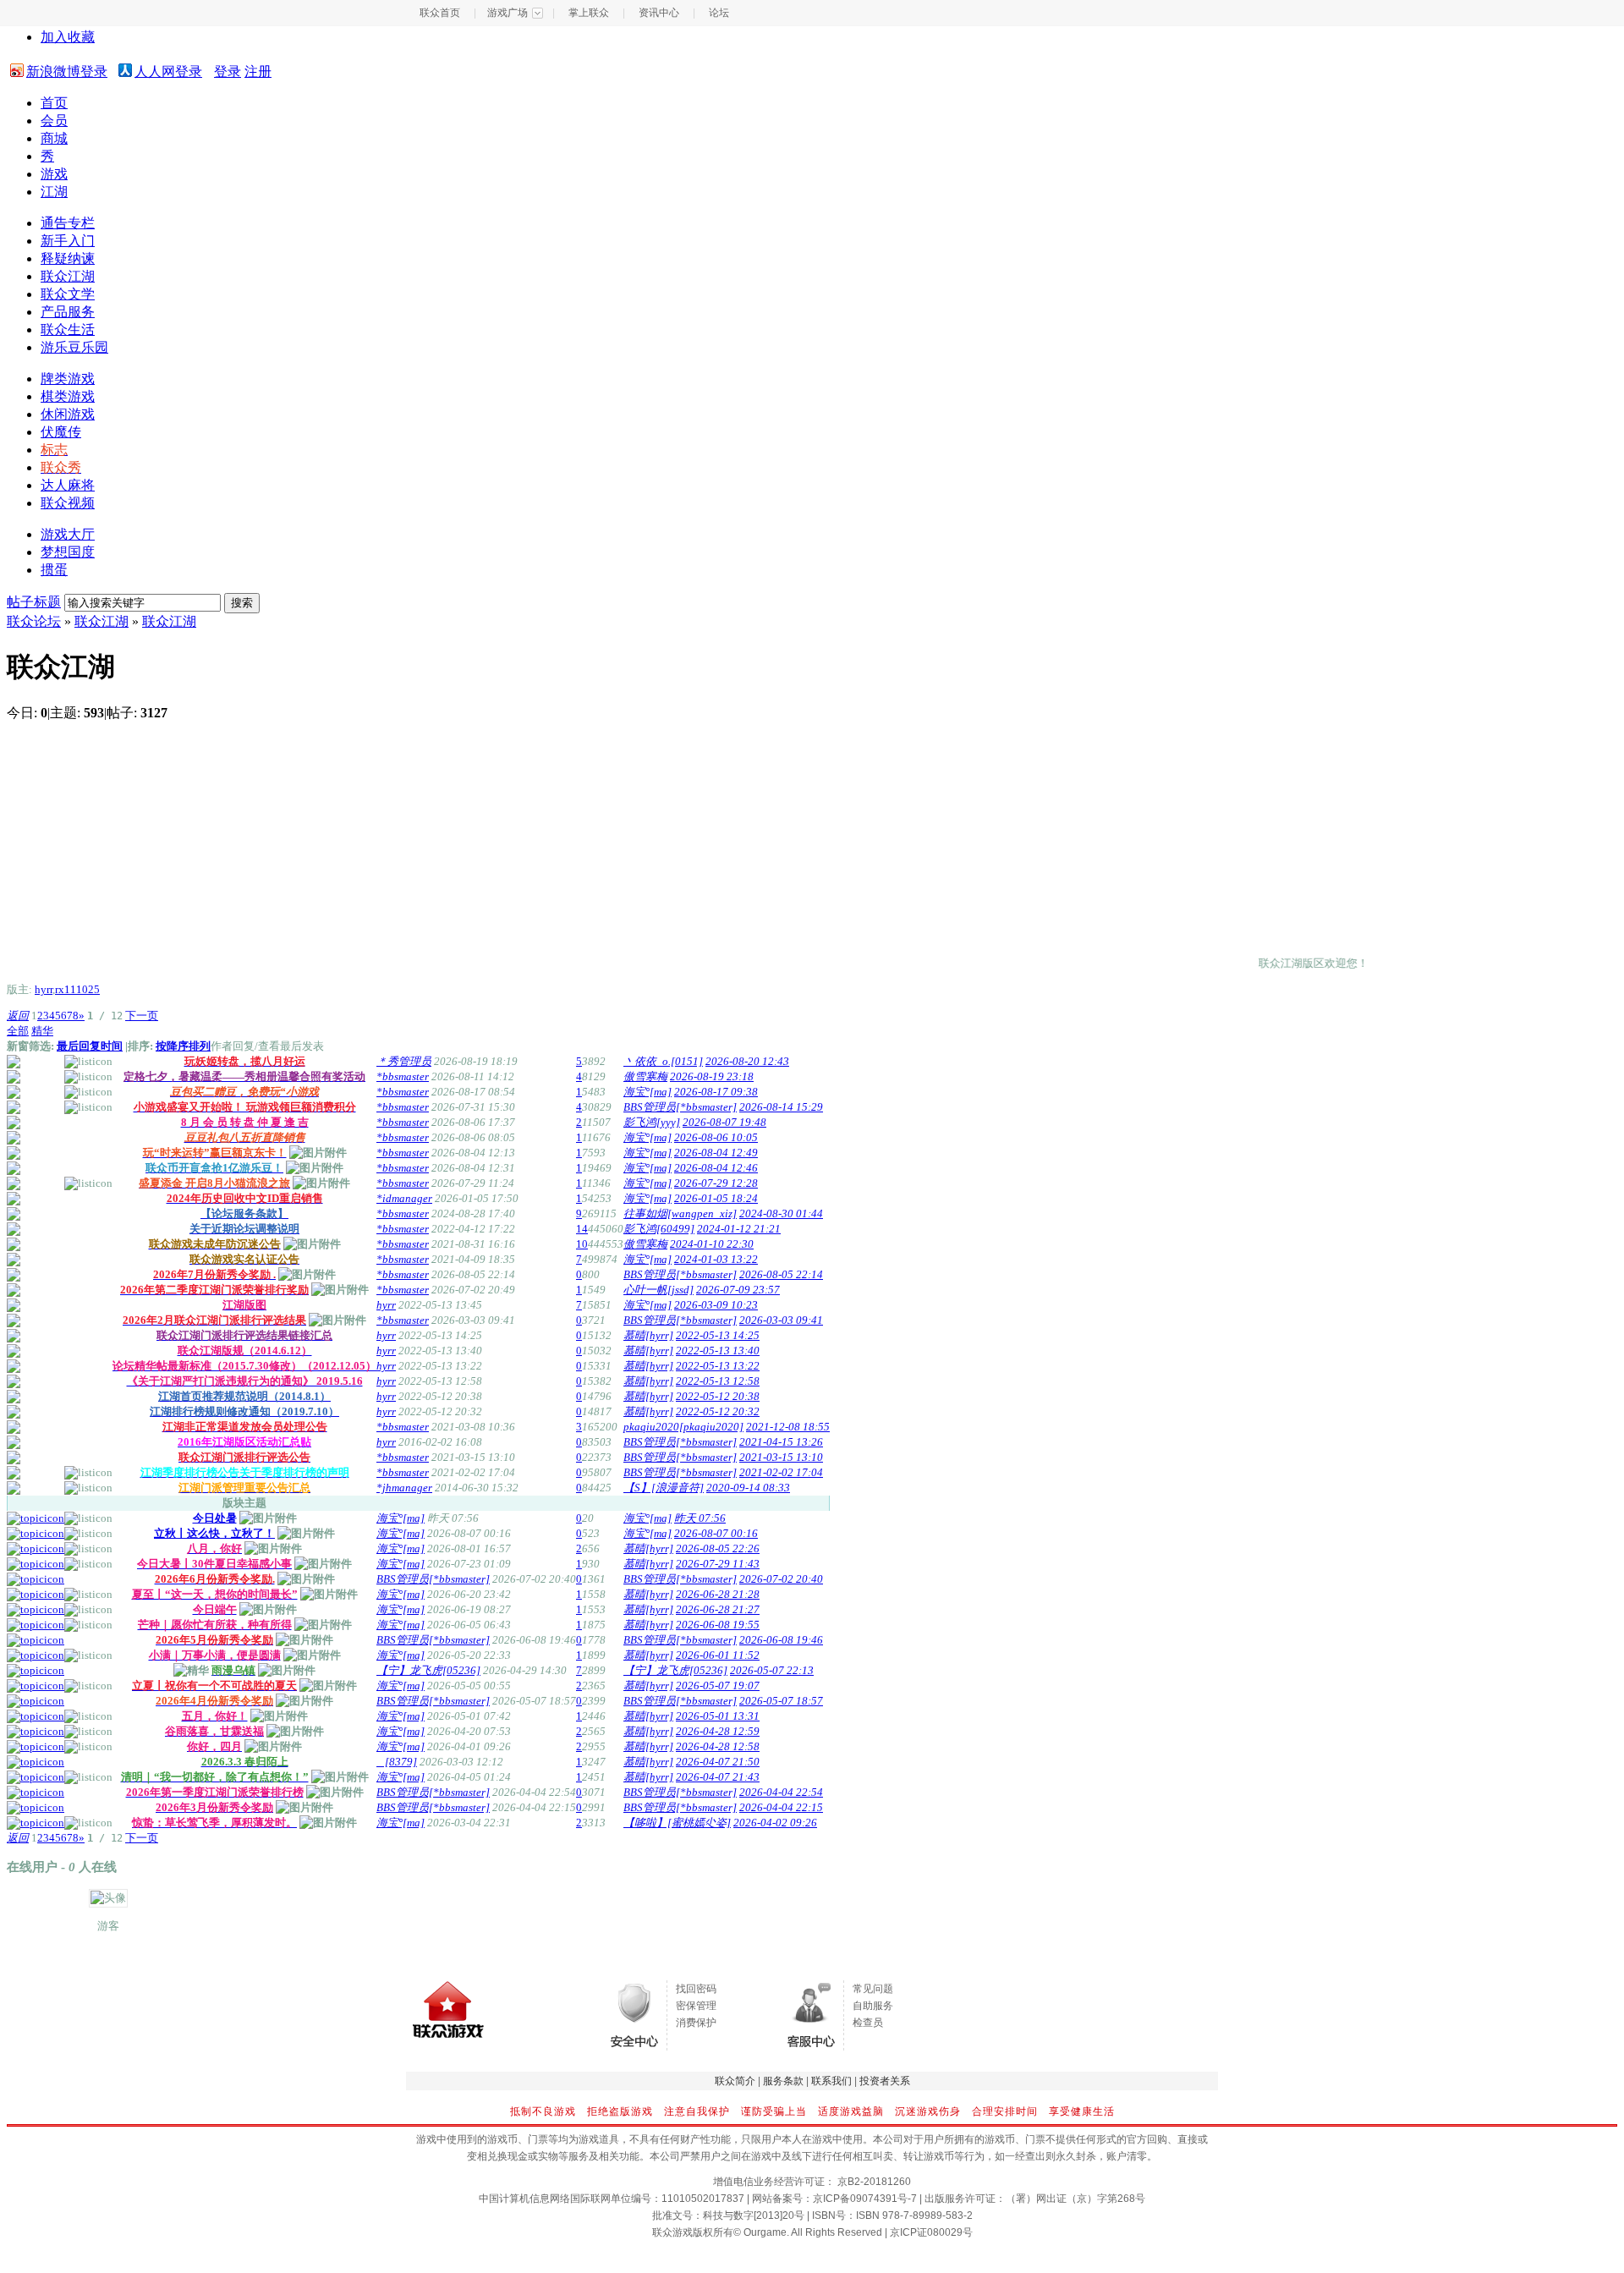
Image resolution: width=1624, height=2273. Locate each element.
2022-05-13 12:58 (718, 1381)
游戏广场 (507, 13)
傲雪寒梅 (645, 1076)
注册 (258, 71)
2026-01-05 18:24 (716, 1198)
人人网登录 (168, 71)
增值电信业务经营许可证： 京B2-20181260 (812, 2182)
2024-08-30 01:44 (781, 1213)
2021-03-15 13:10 (781, 1457)
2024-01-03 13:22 (716, 1259)
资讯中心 (659, 13)
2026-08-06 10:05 (716, 1137)
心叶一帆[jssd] (658, 1290)
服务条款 (783, 2081)
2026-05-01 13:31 (718, 1716)
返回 (18, 1016)
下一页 (142, 1016)
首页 (54, 103)
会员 (54, 121)
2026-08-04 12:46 (716, 1168)
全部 (18, 1031)
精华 (42, 1031)
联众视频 (68, 503)
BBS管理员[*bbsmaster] (680, 1107)
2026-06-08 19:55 (718, 1625)
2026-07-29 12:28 (716, 1183)
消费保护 (696, 2023)
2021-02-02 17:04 (781, 1472)
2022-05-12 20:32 (718, 1411)
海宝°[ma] (647, 1092)
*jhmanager (404, 1488)
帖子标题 (34, 602)
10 (582, 1244)
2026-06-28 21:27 (718, 1609)
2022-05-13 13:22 (718, 1366)
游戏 (54, 174)
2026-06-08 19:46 (781, 1640)
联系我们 (831, 2081)
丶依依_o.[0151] (663, 1061)
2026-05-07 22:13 (772, 1670)
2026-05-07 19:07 (718, 1686)
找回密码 (696, 1989)
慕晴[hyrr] (648, 1335)
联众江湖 (68, 276)
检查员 (868, 2023)
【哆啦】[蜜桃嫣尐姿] (677, 1823)
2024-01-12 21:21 (739, 1229)
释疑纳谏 (68, 258)
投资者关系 (885, 2081)
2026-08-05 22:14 (781, 1274)
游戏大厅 (68, 534)
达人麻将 (68, 485)
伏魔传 (61, 432)
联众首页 (440, 13)
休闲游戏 (68, 414)
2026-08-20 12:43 (747, 1061)
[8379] (397, 1762)
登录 (228, 71)
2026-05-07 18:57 (781, 1701)
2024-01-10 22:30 (712, 1244)
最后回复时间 (90, 1046)
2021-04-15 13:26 (781, 1442)
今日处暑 (215, 1518)
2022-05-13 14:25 (718, 1335)
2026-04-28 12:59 (718, 1731)
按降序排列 (183, 1046)
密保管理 (696, 2006)
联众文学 (68, 294)
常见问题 (873, 1989)
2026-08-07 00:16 (716, 1533)
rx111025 (77, 989)
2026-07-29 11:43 (718, 1564)
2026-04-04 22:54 (781, 1792)
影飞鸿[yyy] (652, 1122)
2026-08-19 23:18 (712, 1076)
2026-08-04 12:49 (716, 1153)
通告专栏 (68, 223)
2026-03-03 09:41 (781, 1320)
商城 (54, 138)
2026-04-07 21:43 (718, 1777)
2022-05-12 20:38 (718, 1396)
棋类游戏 (68, 396)
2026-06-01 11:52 (718, 1655)
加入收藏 (68, 37)
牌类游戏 (68, 379)
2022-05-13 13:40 (718, 1351)
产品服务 (68, 312)
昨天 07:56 (700, 1518)
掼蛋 (54, 570)
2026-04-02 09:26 (775, 1823)
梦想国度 (68, 552)
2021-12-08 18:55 (788, 1427)
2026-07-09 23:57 (738, 1290)
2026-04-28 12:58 (718, 1746)
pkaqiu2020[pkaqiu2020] (683, 1427)
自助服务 (873, 2006)
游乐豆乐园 (74, 347)
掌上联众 (589, 13)
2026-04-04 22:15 (781, 1807)
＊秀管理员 (404, 1061)
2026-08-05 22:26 (718, 1548)
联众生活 (68, 329)
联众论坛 (34, 621)
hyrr (44, 989)
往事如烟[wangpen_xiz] (680, 1213)
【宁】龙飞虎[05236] (428, 1670)
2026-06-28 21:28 (718, 1594)
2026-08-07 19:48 (724, 1122)
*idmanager (404, 1198)
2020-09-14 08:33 (748, 1488)
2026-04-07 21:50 (718, 1762)
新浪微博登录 (67, 71)
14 (582, 1229)
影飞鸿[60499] (659, 1229)
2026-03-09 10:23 (716, 1305)
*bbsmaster (403, 1076)
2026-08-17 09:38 (716, 1092)
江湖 (54, 192)
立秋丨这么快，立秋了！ (214, 1533)
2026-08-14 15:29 (781, 1107)
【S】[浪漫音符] (664, 1488)
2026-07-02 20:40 (781, 1579)
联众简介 (735, 2081)
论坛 (719, 13)
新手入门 (68, 241)
